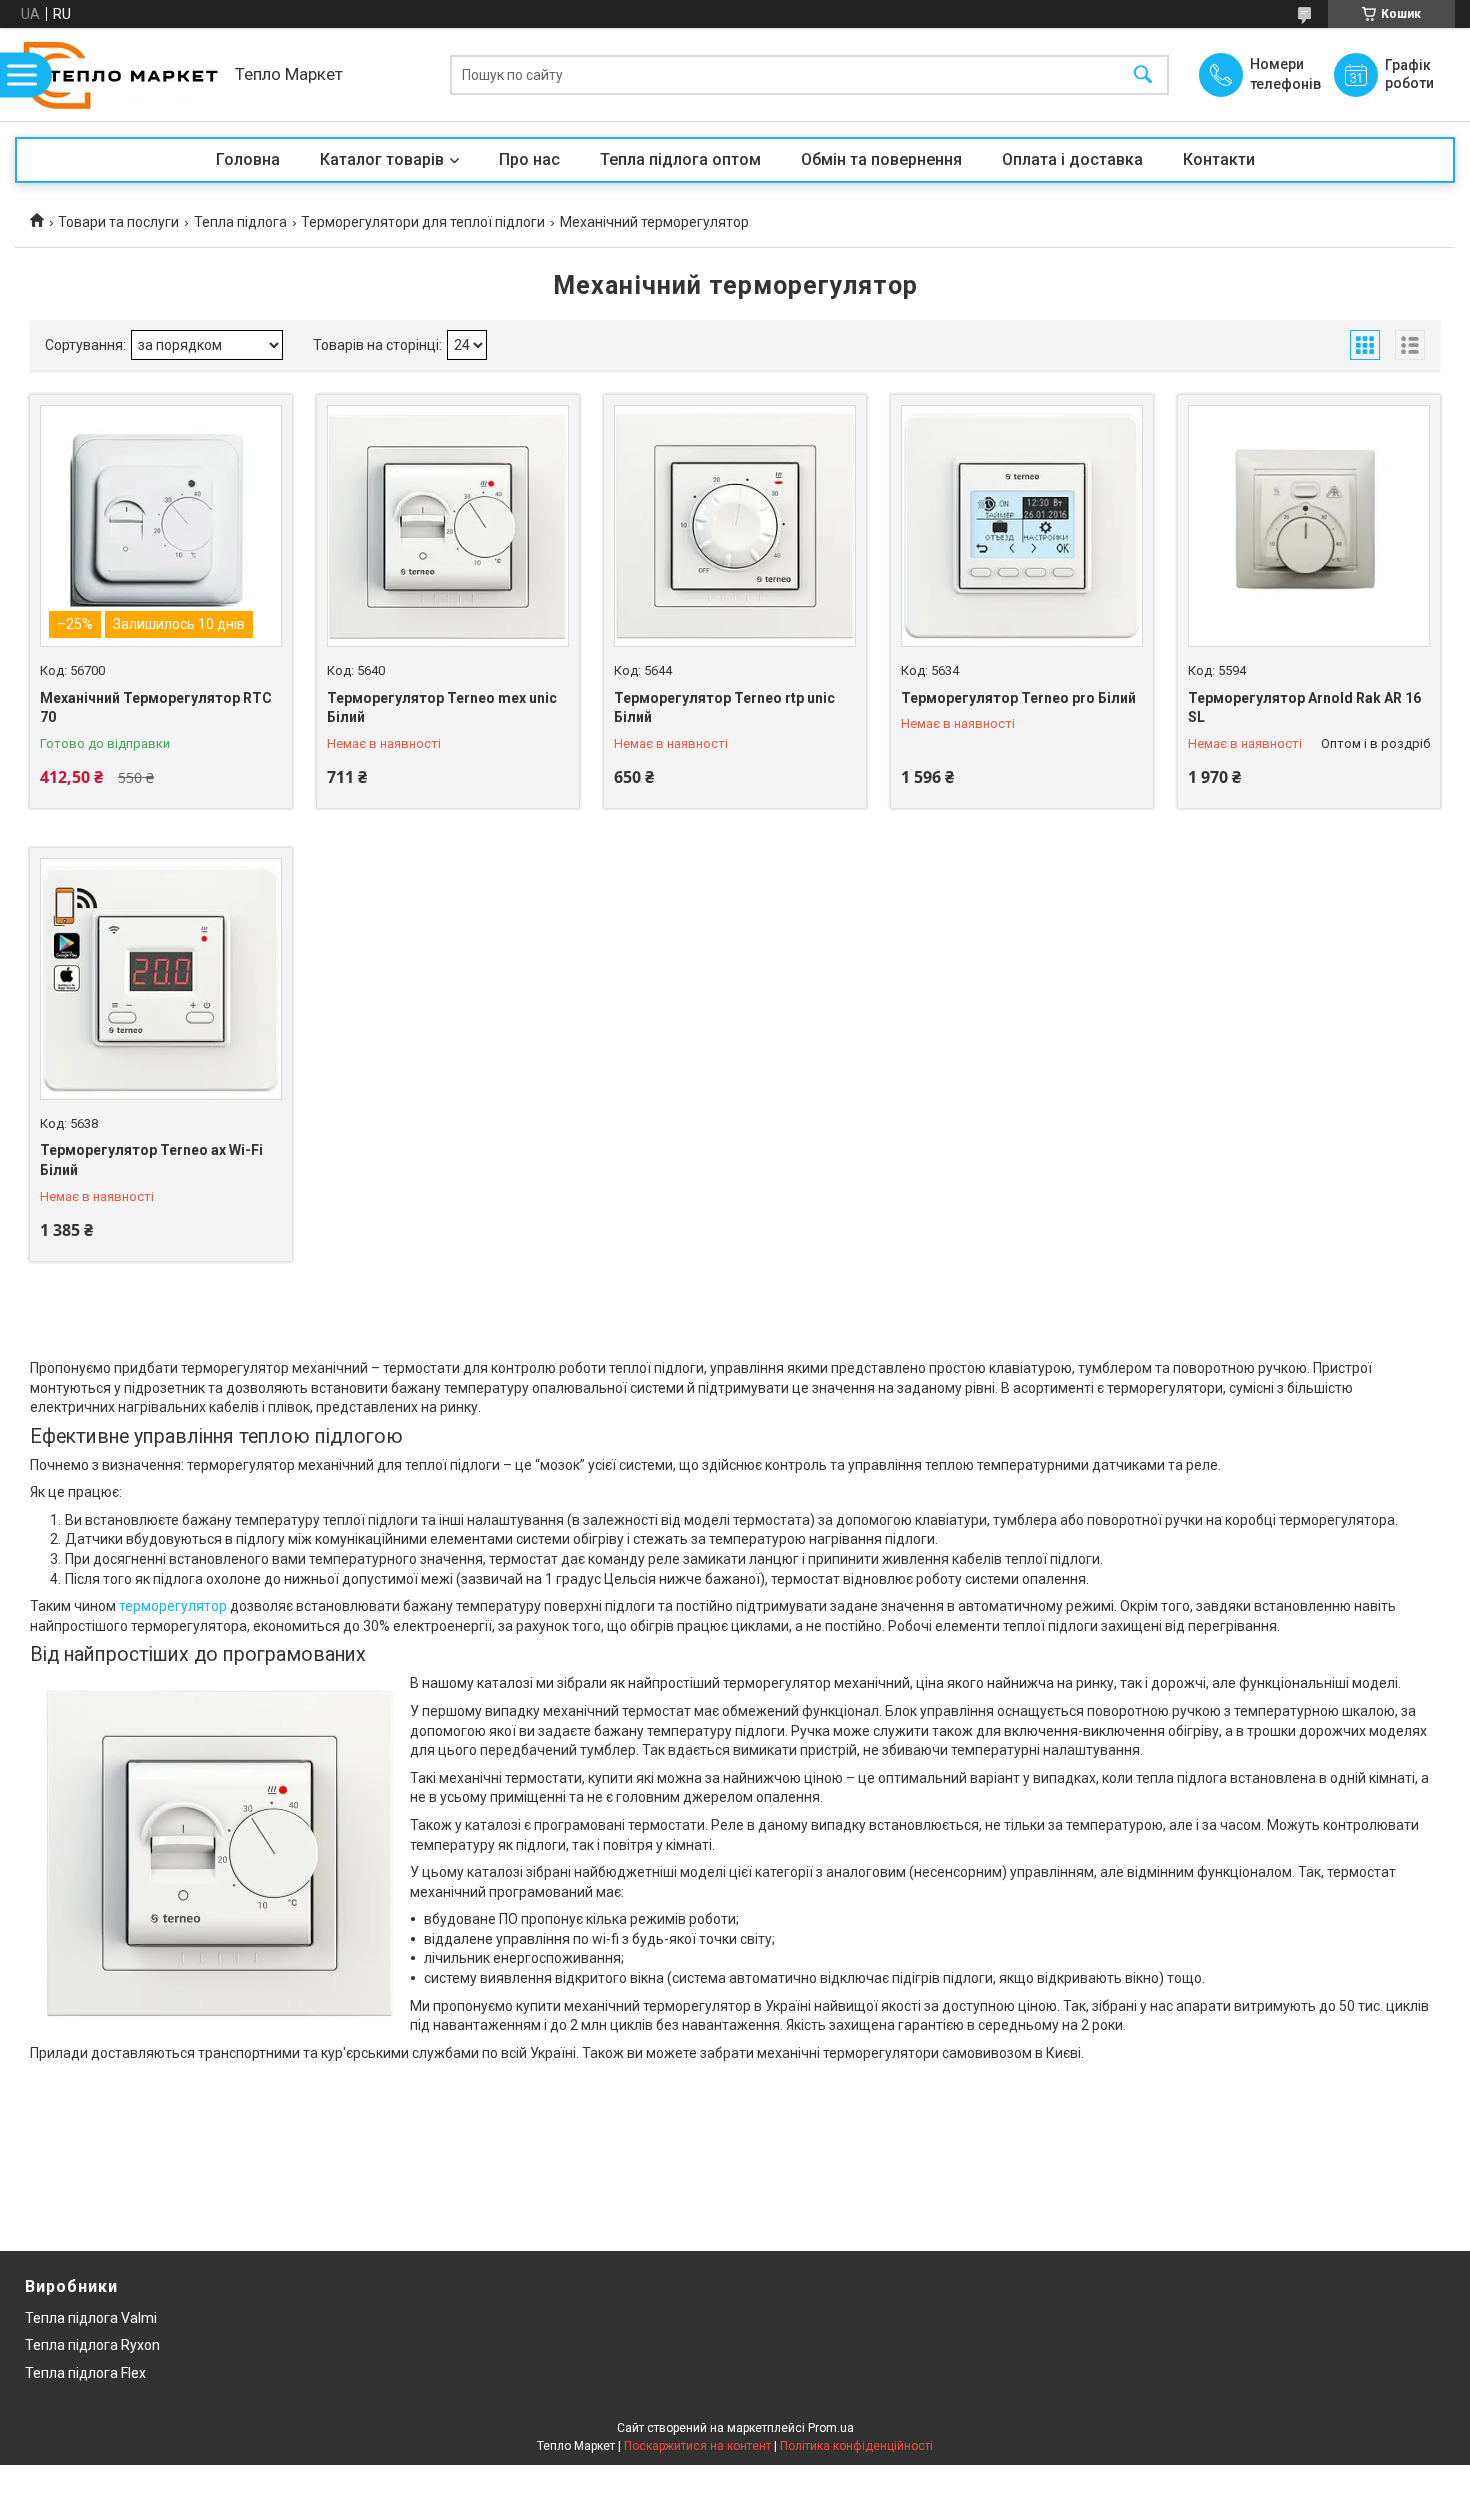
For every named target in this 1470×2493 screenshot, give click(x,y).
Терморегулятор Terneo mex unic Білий (442, 708)
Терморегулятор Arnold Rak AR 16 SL (1304, 708)
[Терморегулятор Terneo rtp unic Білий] (735, 526)
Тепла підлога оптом (680, 159)
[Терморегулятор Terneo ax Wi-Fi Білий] (161, 979)
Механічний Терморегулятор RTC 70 (156, 708)
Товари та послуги (118, 222)
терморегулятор (173, 1606)
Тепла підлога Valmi (91, 2318)
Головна (248, 159)
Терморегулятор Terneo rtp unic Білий (724, 708)
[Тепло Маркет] (120, 74)
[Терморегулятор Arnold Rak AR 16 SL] (1309, 526)
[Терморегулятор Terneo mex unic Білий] (448, 526)
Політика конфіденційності (856, 2446)
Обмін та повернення (881, 159)
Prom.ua (831, 2428)
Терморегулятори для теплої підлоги (423, 222)
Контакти (1219, 159)
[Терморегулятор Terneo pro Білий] (1022, 526)
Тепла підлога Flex (85, 2373)
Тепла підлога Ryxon (92, 2345)
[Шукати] (1143, 74)
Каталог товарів (382, 159)
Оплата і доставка (1072, 159)
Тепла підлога (240, 222)
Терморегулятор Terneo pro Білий (1018, 698)
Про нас (529, 159)
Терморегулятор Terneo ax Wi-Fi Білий (151, 1160)
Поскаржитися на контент (697, 2446)
